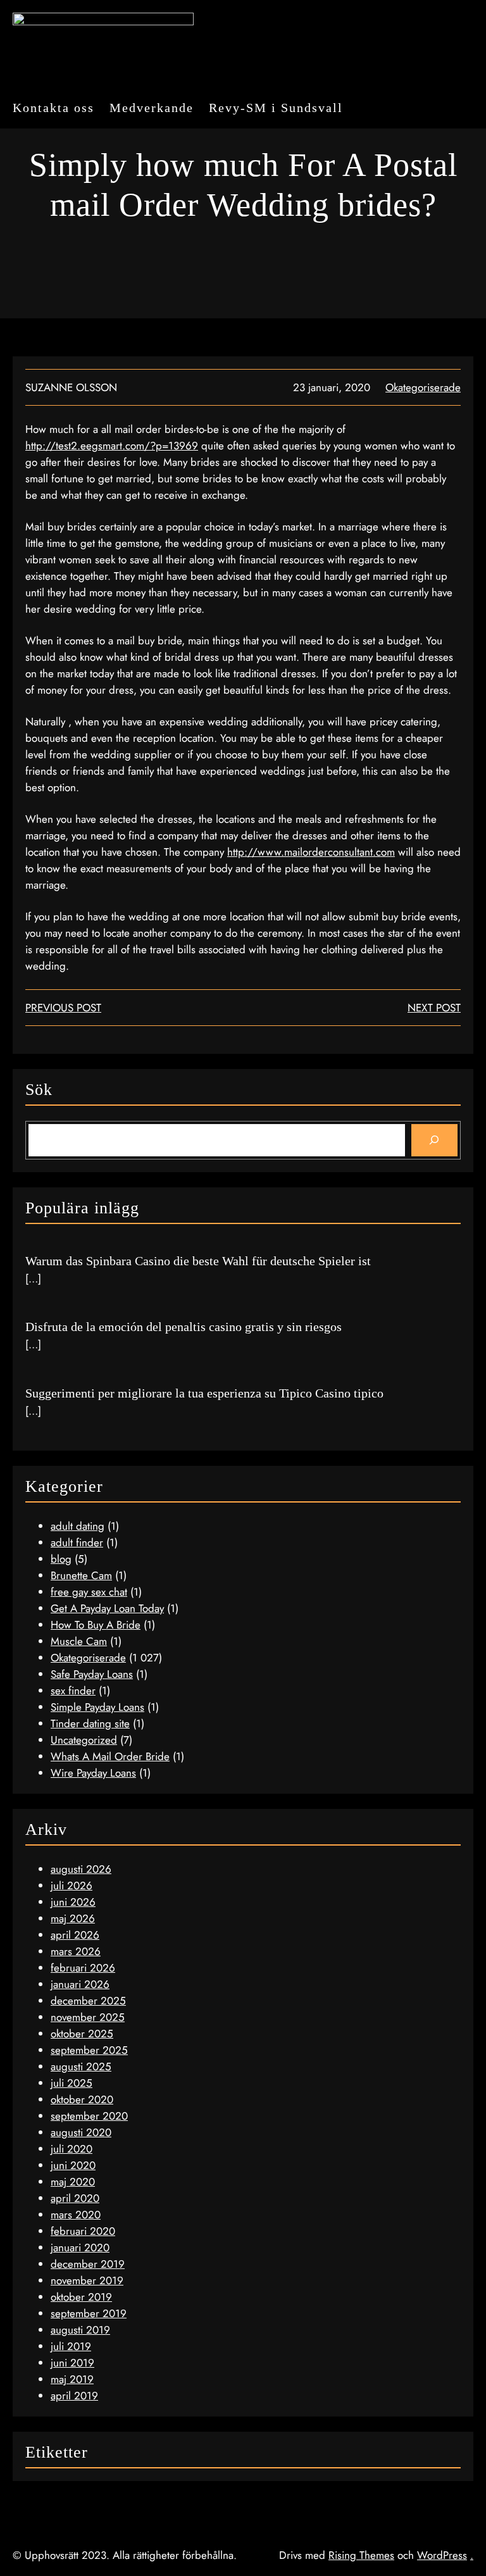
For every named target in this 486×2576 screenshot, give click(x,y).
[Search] (434, 1140)
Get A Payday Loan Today (107, 1608)
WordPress (442, 2555)
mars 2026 (76, 1951)
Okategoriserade (423, 387)
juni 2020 (73, 2165)
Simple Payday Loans (97, 1707)
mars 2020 (76, 2215)
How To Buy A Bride (96, 1625)
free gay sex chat (89, 1592)
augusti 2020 (81, 2132)
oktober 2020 (82, 2099)
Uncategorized (84, 1740)
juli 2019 (71, 2346)
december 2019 (88, 2264)
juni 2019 (72, 2363)
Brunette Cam (81, 1575)
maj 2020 (73, 2182)
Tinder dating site (90, 1723)
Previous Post (63, 1008)
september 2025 (89, 2050)
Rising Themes (361, 2555)
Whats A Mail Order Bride (110, 1756)
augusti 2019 (80, 2330)
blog (61, 1559)
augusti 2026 (81, 1869)
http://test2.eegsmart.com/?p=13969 (112, 446)
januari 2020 (80, 2248)
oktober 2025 (82, 2034)
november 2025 (88, 2017)
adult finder (77, 1542)
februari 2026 (83, 1968)
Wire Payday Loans (93, 1773)
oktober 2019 (81, 2297)
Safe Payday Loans (92, 1674)
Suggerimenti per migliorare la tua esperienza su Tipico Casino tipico (204, 1393)
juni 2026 (73, 1902)
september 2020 (89, 2116)
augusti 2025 (81, 2066)
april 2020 (75, 2198)
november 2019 (87, 2280)
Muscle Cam (79, 1641)
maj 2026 (73, 1918)
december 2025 (88, 2001)
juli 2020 (72, 2149)
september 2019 (89, 2313)
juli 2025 (72, 2083)
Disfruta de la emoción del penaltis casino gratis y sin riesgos (184, 1327)
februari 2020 (83, 2231)
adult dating (78, 1526)
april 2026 (75, 1935)
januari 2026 (80, 1984)
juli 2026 (72, 1885)
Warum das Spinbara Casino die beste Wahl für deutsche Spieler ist (198, 1261)
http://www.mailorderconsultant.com (311, 852)
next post (434, 1008)
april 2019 (74, 2396)
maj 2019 (72, 2379)
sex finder (73, 1691)
